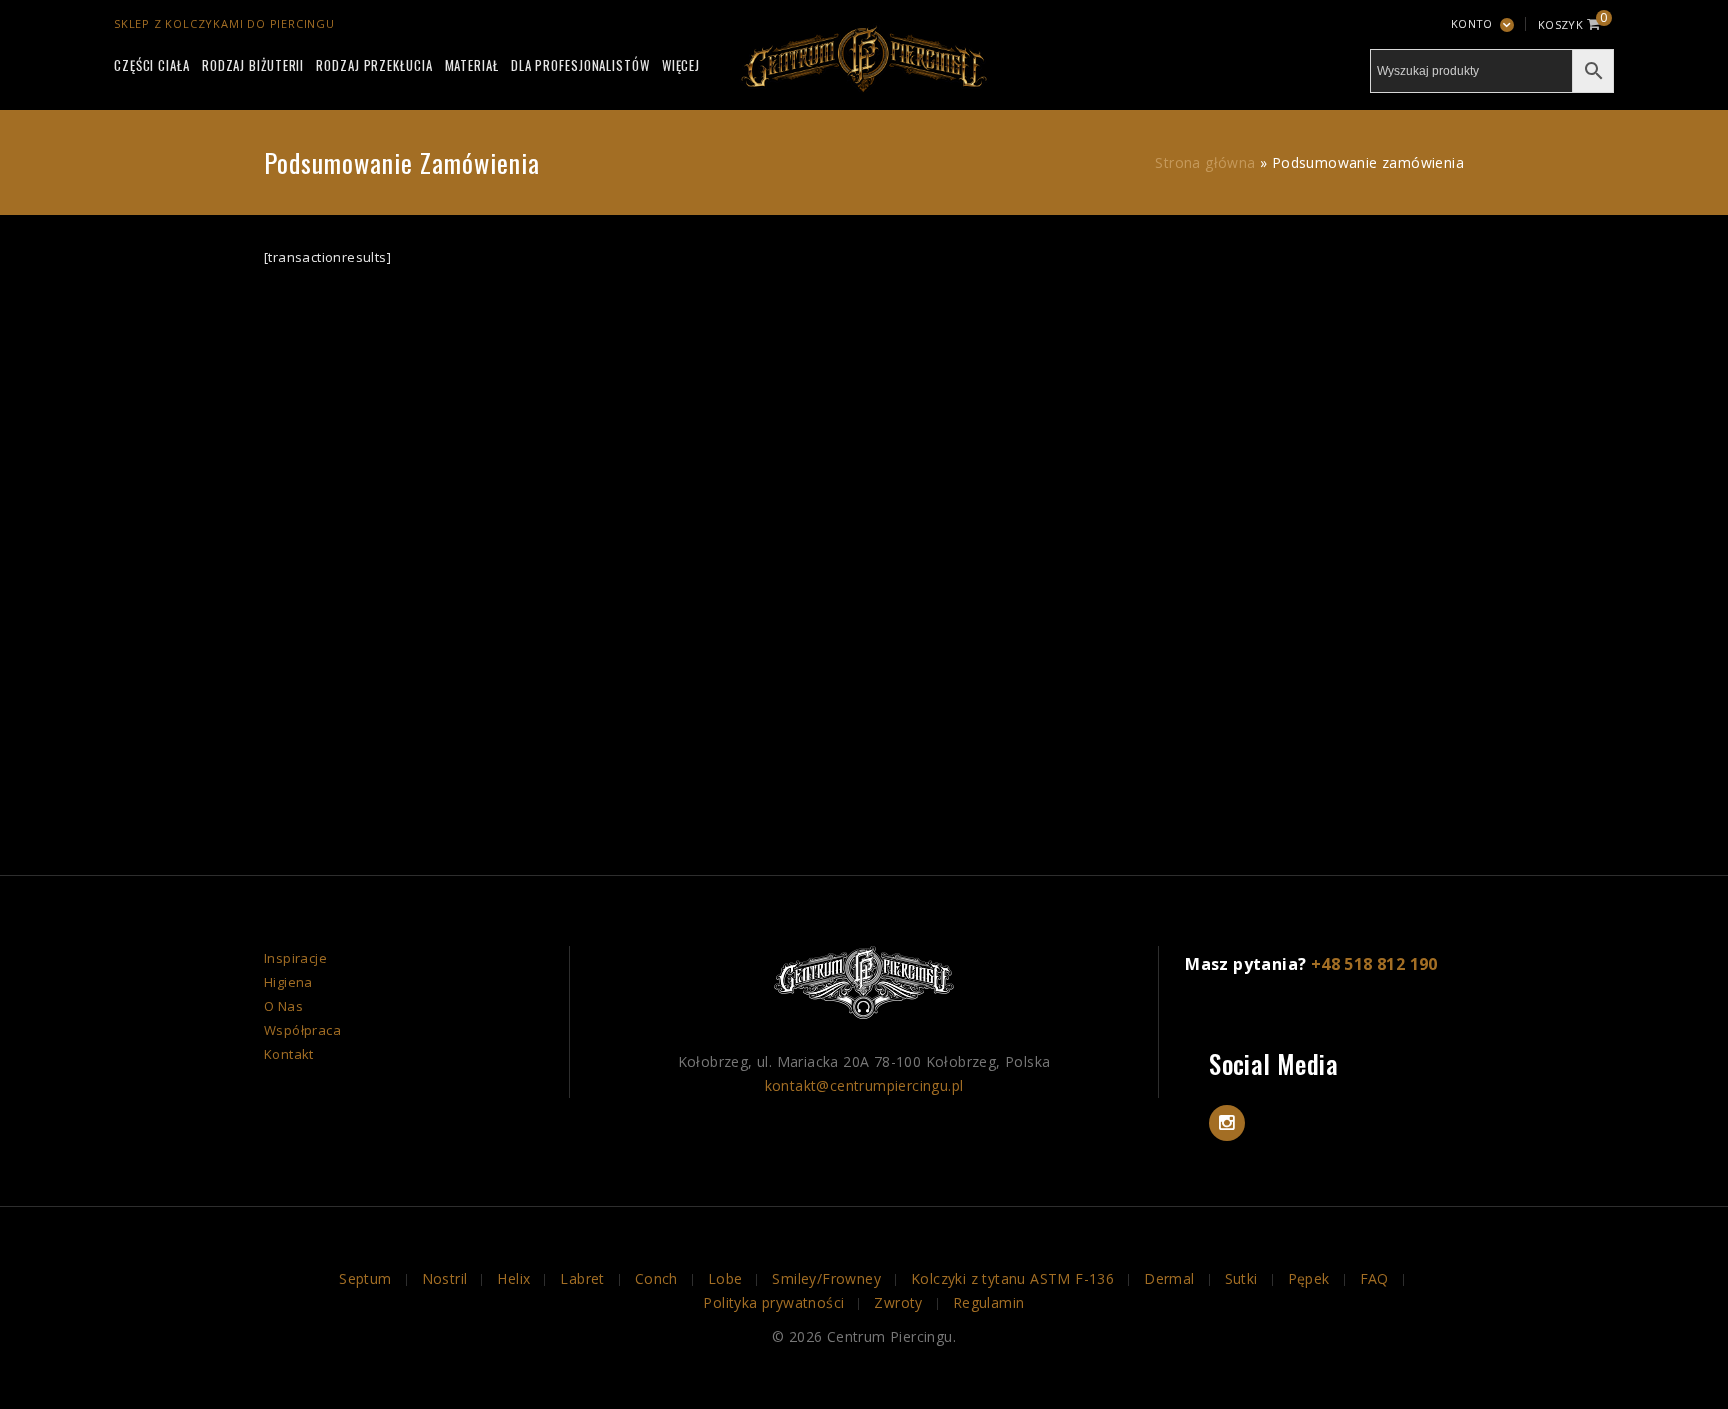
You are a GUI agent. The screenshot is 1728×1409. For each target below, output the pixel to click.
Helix (513, 1278)
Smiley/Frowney (826, 1278)
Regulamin (989, 1302)
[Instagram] (1227, 1123)
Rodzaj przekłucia (374, 65)
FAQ (1374, 1278)
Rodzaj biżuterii (253, 65)
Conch (656, 1278)
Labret (582, 1278)
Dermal (1169, 1278)
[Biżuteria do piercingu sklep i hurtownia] (864, 56)
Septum (365, 1278)
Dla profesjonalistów (580, 65)
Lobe (725, 1278)
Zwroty (898, 1302)
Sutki (1241, 1278)
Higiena (288, 982)
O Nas (283, 1006)
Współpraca (302, 1030)
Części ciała (152, 65)
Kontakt (289, 1054)
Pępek (1309, 1278)
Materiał (472, 65)
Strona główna (1205, 162)
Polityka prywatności (773, 1302)
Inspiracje (295, 958)
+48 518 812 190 (1374, 964)
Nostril (445, 1278)
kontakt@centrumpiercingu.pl (864, 1085)
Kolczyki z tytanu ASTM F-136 (1012, 1278)
